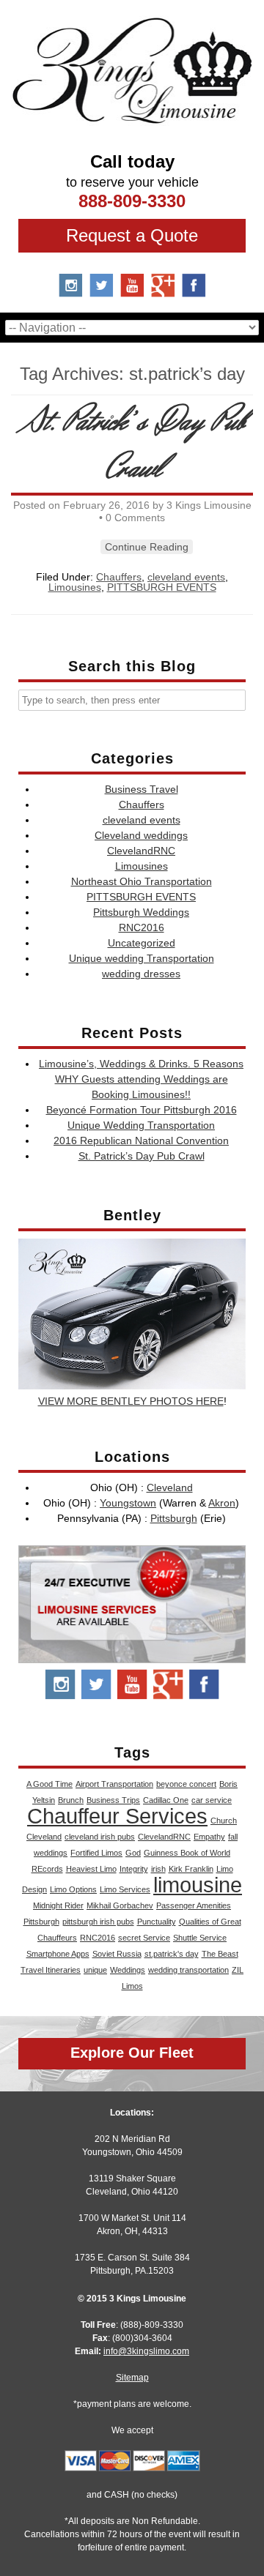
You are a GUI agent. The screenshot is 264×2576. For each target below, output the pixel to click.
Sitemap (132, 2378)
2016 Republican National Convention (141, 1140)
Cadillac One (166, 1800)
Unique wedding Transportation (142, 958)
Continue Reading (147, 547)
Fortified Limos (96, 1853)
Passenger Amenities (194, 1905)
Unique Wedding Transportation (141, 1125)
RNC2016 (142, 927)
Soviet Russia (117, 1954)
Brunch (71, 1800)
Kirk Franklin (191, 1869)
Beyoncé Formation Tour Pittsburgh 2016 (142, 1110)
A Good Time (49, 1784)
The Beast (220, 1954)
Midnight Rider (58, 1905)
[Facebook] (194, 292)
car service (212, 1800)
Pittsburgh (174, 1518)
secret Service (144, 1938)
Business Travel (142, 789)
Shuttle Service (200, 1938)
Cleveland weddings (141, 835)
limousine (198, 1885)
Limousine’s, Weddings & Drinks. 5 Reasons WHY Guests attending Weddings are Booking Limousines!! (141, 1079)
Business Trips (113, 1800)
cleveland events (186, 577)
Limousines (75, 587)
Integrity (134, 1869)
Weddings (128, 1970)
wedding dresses (141, 974)
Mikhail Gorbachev (120, 1905)
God (133, 1853)
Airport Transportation (114, 1784)
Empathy (209, 1837)
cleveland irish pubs (100, 1837)
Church (224, 1821)
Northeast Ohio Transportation (142, 881)
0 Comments (135, 518)
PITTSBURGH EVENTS (162, 587)
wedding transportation (188, 1970)
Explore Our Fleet (132, 2053)
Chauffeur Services (117, 1816)
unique (95, 1970)
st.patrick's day (172, 1954)
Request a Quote (132, 235)
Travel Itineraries (51, 1970)
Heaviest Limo (91, 1869)
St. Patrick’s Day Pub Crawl (134, 445)
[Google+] (168, 1697)
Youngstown (128, 1503)
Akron (222, 1503)
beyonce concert (186, 1784)
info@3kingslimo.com (146, 2351)
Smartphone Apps (58, 1954)
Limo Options (73, 1889)
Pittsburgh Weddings (141, 912)
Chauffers (119, 577)
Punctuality (157, 1922)
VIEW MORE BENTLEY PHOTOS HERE (131, 1401)
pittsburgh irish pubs (98, 1922)
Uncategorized (142, 943)
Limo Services (125, 1889)
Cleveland (170, 1487)
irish (158, 1869)
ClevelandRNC (141, 851)
